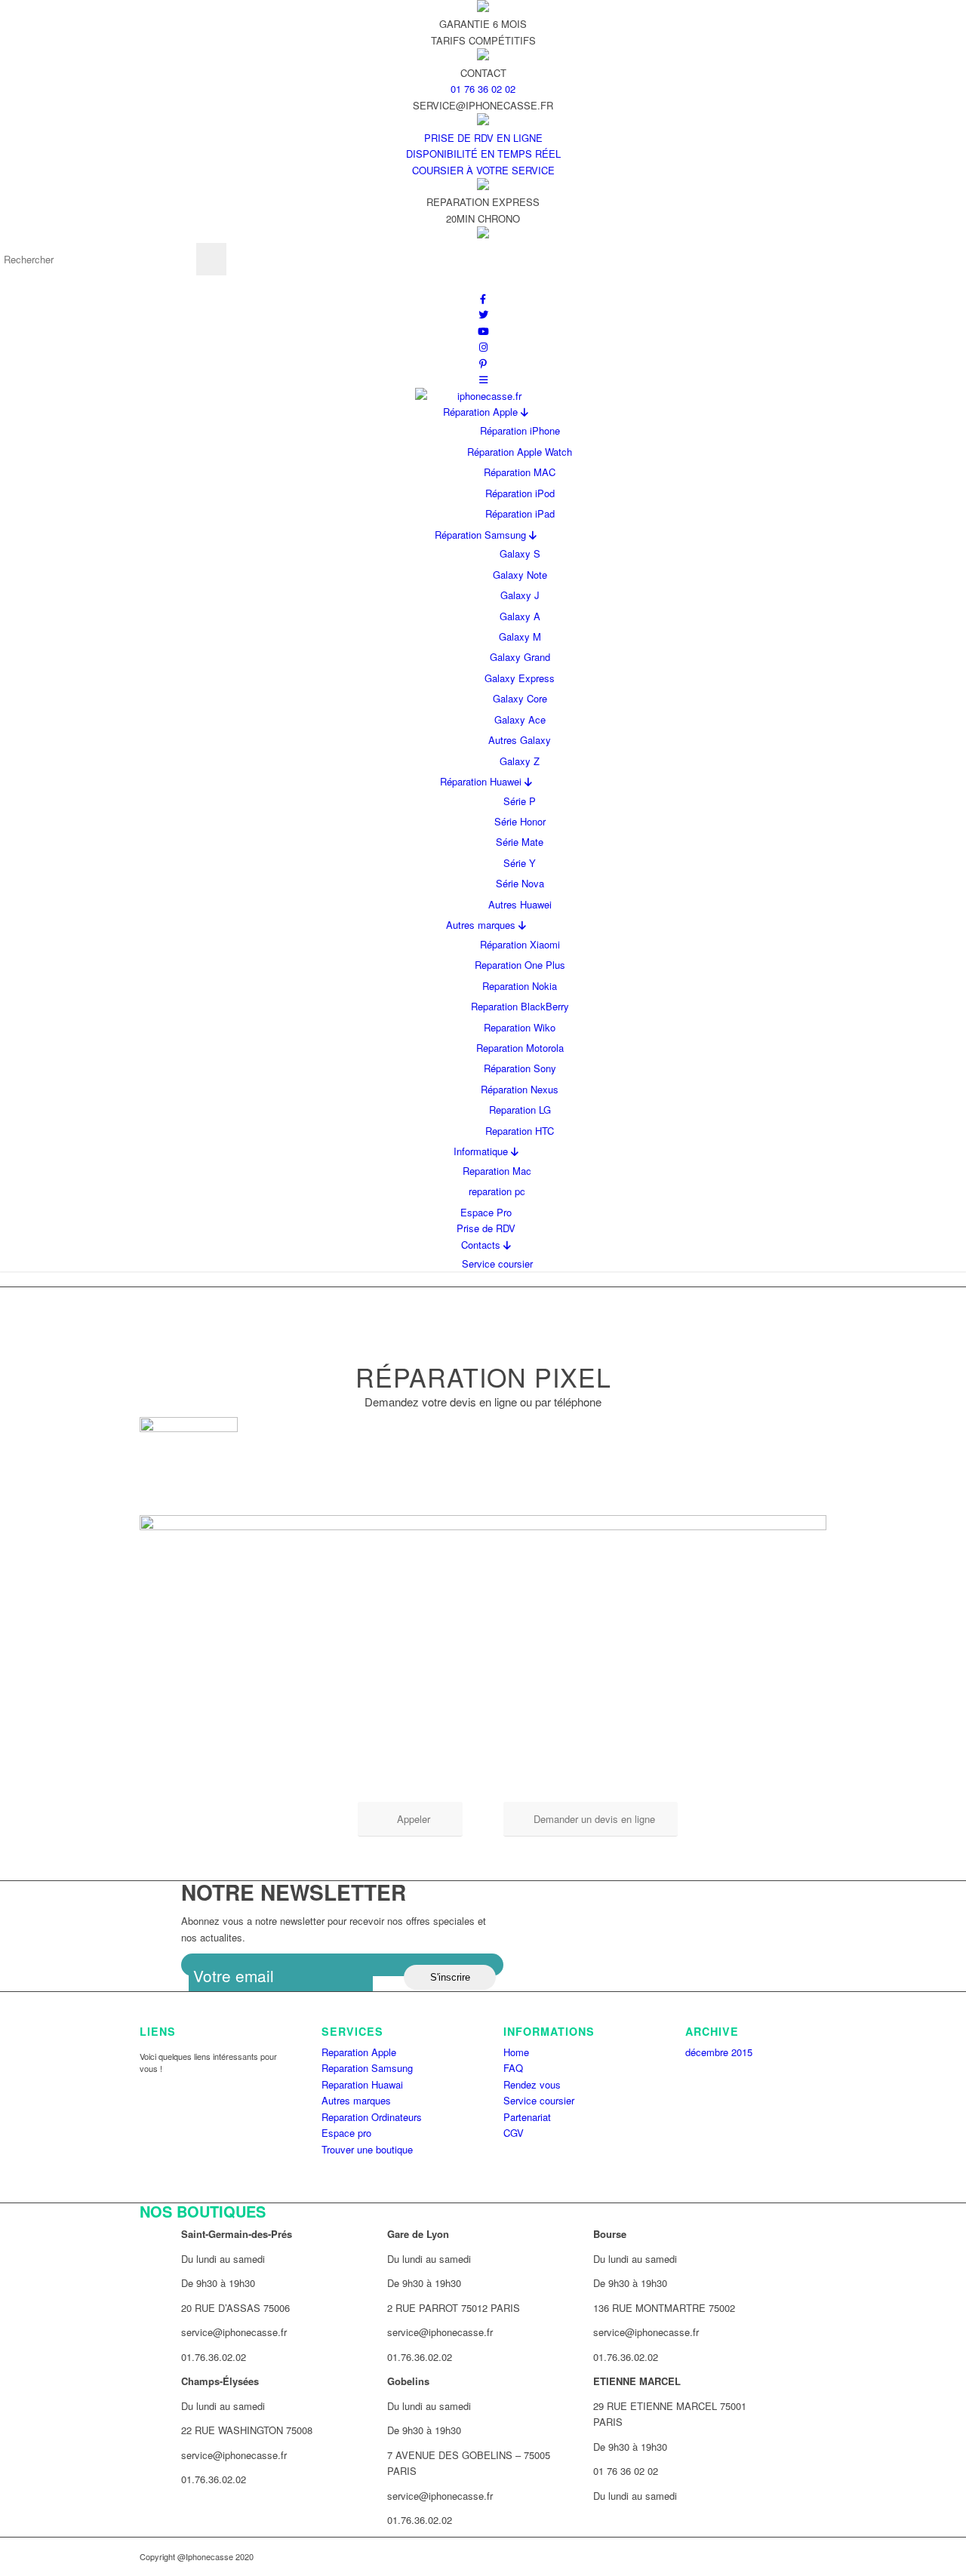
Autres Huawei (520, 904)
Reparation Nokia (520, 986)
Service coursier (497, 1263)
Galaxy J (520, 595)
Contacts (482, 1245)
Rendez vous (532, 2084)
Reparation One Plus (520, 965)
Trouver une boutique (367, 2149)
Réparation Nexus (520, 1089)
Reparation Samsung (367, 2068)
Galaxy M (520, 636)
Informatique (482, 1151)
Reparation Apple (359, 2052)
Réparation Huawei (482, 781)
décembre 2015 (719, 2052)
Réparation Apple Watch (520, 452)
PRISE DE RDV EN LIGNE (483, 138)
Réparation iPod (520, 493)
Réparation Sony (520, 1068)
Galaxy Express (520, 678)
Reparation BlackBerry (520, 1006)
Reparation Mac (497, 1171)
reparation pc (497, 1191)
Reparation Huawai (362, 2084)
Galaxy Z (520, 761)
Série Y (520, 863)
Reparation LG (520, 1110)
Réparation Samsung (482, 535)
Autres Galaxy (520, 740)
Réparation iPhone (520, 430)
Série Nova (520, 883)
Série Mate (520, 842)
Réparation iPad (520, 513)
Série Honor (520, 821)
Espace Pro (486, 1212)
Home (516, 2052)
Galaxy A (520, 616)
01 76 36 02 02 (483, 89)
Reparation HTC (520, 1131)
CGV (514, 2133)
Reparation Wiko (520, 1027)
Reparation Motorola (520, 1048)
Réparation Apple (482, 412)
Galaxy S (520, 553)
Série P (520, 801)
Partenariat (527, 2117)
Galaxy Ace (520, 719)
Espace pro (346, 2133)
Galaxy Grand (520, 657)
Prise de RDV (486, 1228)
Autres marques (482, 925)
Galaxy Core (520, 698)
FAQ (513, 2068)
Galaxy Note (520, 575)
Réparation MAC (520, 472)
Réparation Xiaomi (520, 944)
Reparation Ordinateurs (372, 2117)
